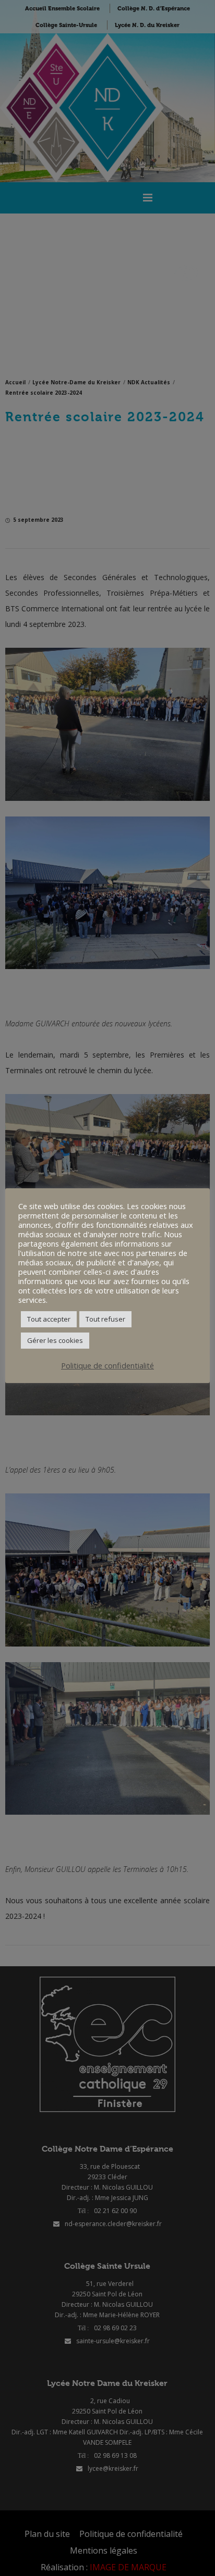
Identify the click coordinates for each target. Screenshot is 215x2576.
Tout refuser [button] (105, 1319)
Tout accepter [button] (49, 1319)
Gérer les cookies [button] (55, 1340)
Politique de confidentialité (107, 1365)
